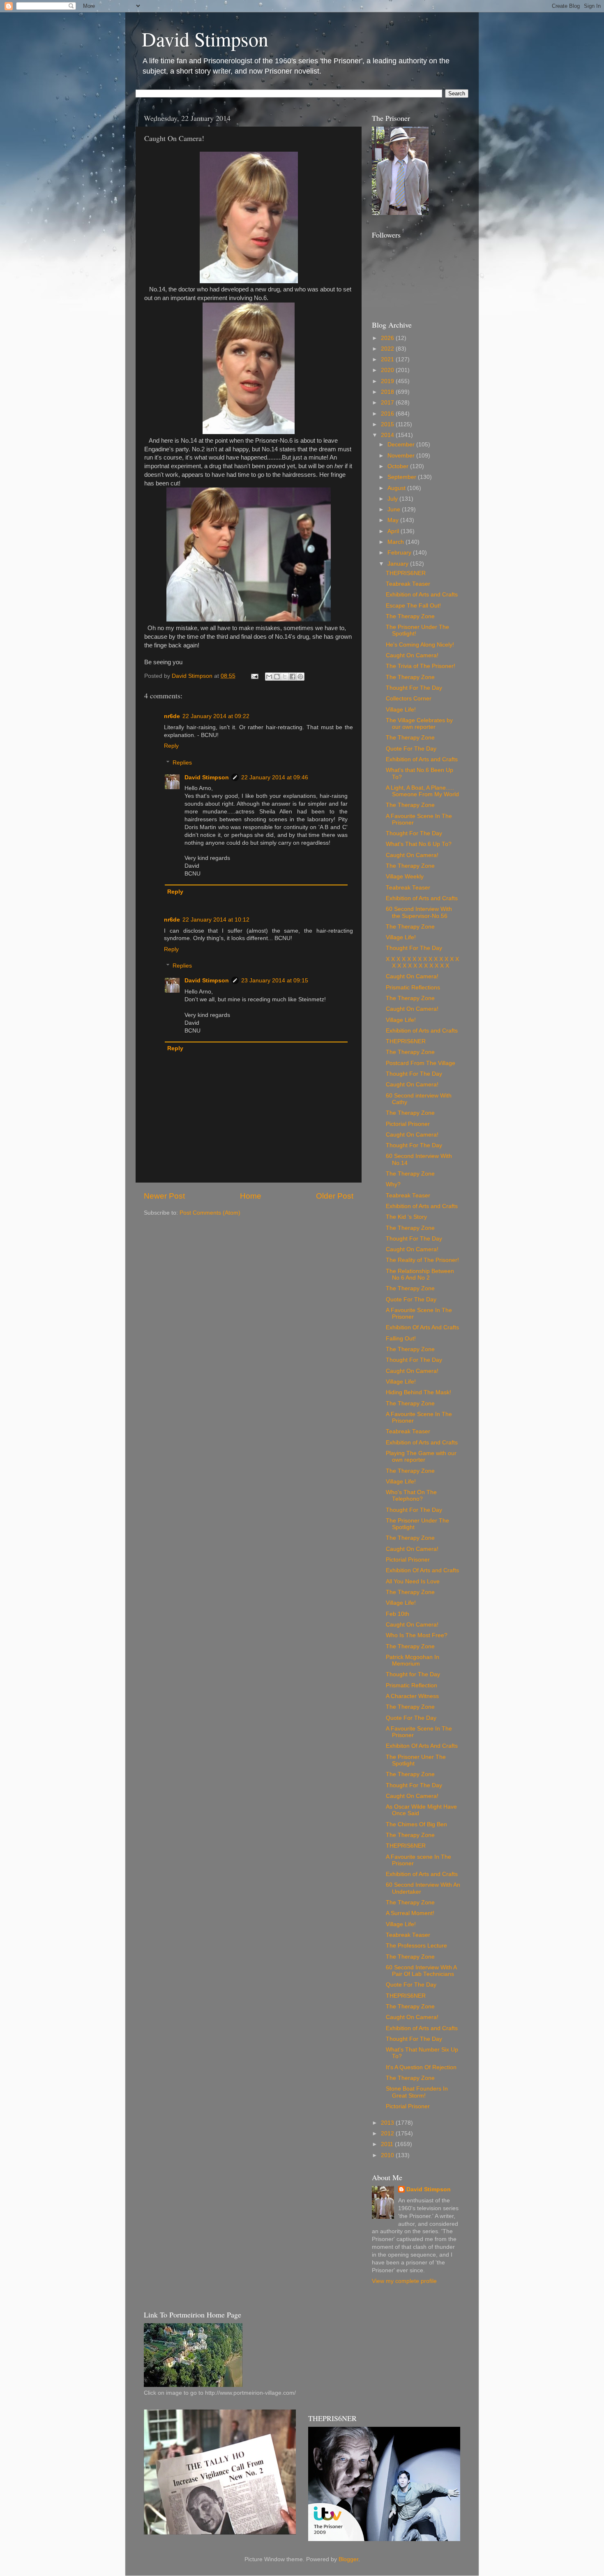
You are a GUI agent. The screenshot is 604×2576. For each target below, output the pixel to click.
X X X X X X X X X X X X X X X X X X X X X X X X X (422, 962)
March (397, 542)
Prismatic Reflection (412, 1685)
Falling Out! (401, 1339)
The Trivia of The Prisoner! (421, 666)
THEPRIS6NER (406, 573)
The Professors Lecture (416, 1946)
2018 (388, 392)
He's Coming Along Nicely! (420, 645)
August (397, 488)
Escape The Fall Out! (413, 606)
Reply (171, 746)
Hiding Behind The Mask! (418, 1392)
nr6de (172, 716)
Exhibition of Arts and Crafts (422, 595)
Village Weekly (405, 877)
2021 (388, 359)
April (394, 531)
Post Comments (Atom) (210, 1213)
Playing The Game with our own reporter (421, 1457)
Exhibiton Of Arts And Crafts (422, 1746)
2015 (388, 424)
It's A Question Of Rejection (421, 2067)
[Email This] (269, 677)
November (402, 456)
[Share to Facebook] (293, 677)
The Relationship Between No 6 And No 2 (420, 1274)
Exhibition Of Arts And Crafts (422, 1327)
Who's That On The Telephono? (411, 1496)
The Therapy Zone (410, 616)
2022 (388, 349)
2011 (388, 2144)
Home (251, 1196)
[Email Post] (254, 676)
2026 (388, 338)
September (403, 477)
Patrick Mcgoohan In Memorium (413, 1660)
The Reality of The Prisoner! (422, 1260)
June (395, 509)
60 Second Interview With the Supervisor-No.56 (419, 912)
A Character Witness (412, 1696)
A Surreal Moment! (410, 1913)
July (393, 499)
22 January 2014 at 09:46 (275, 777)
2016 (388, 414)
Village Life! (401, 710)
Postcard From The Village (421, 1063)
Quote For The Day (411, 749)
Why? (393, 1184)
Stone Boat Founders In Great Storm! (417, 2092)
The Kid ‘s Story (406, 1217)
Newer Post (164, 1196)
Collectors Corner (409, 699)
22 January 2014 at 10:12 (216, 920)
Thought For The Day (414, 688)
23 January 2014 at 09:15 (275, 981)
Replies (182, 763)
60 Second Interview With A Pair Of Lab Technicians (421, 1971)
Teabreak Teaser (408, 584)
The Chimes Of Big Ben (416, 1824)
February (400, 553)
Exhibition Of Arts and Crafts (422, 1570)
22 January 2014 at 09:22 (216, 716)
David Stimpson (205, 39)
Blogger (348, 2559)
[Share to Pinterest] (300, 677)
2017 (388, 403)
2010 (388, 2155)
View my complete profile (404, 2281)
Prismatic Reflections (413, 988)
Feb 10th (398, 1614)
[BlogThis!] (277, 677)
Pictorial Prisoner (408, 1124)
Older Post (335, 1196)
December (402, 445)
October (399, 466)
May (394, 520)
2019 (388, 381)
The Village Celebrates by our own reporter (419, 724)
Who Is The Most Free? (417, 1635)
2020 (388, 370)
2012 (388, 2134)
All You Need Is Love (413, 1581)
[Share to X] (285, 677)
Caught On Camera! (412, 655)
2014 (388, 435)
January (399, 564)
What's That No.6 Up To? (419, 844)
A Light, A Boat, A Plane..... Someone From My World (422, 791)
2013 (388, 2123)
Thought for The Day (413, 1674)
